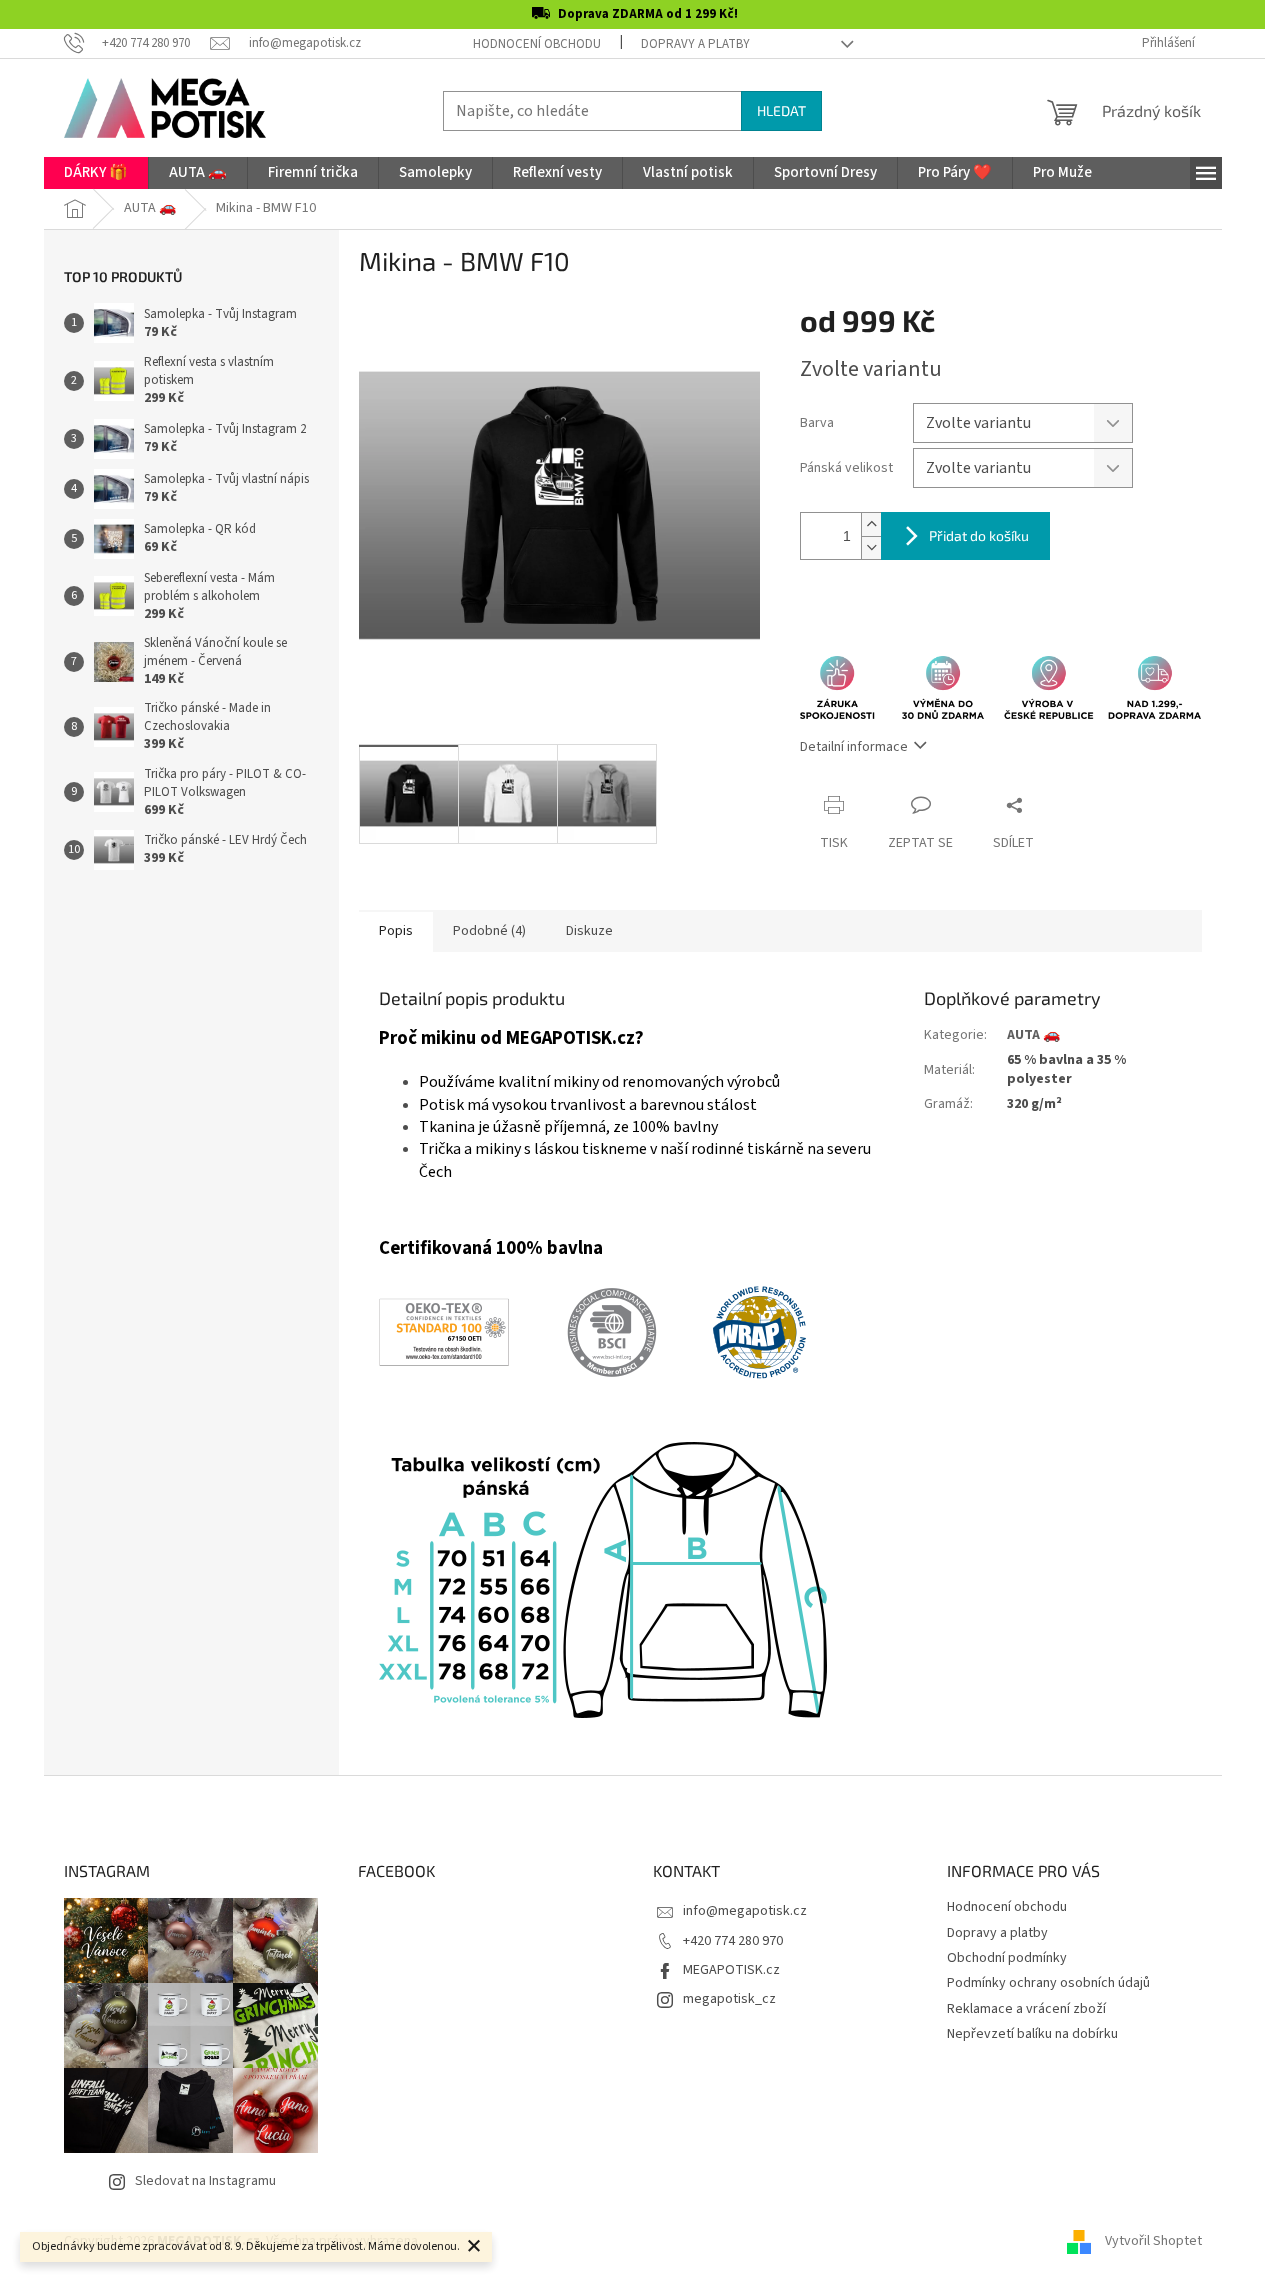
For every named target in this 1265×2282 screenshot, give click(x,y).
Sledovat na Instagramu (205, 2181)
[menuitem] (96, 173)
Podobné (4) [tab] (489, 931)
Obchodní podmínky (1007, 1958)
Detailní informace (854, 747)
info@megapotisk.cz (745, 1911)
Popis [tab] (396, 931)
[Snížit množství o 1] (871, 547)
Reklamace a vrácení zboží (1026, 2009)
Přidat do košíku (979, 535)
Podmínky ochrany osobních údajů (1048, 1983)
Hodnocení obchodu (537, 44)
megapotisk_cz (729, 1999)
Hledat (781, 110)
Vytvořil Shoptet (1153, 2241)
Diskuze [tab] (589, 931)
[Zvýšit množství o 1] (871, 524)
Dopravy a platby (695, 44)
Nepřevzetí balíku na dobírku (1032, 2034)
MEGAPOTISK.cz (731, 1970)
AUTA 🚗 (1033, 1035)
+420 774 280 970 (733, 1941)
